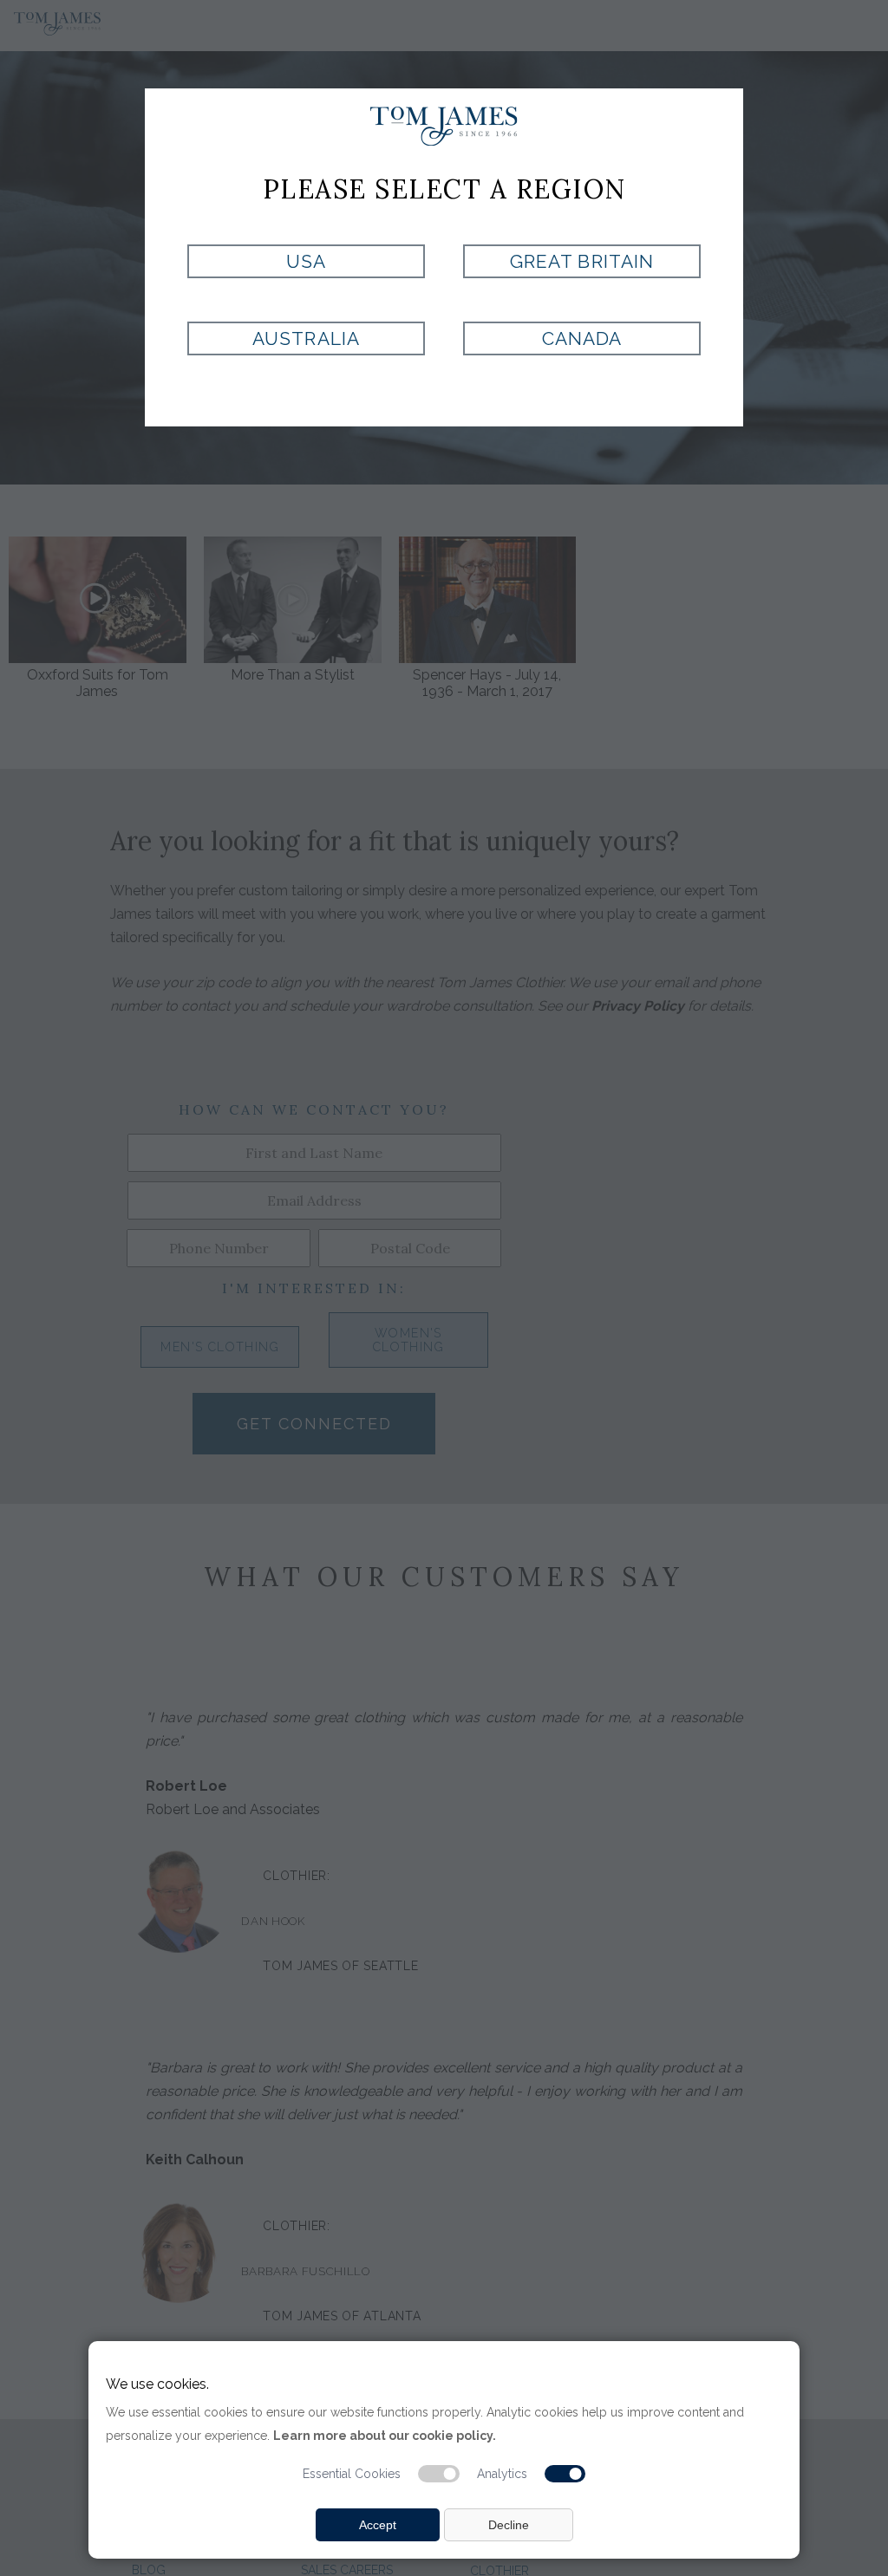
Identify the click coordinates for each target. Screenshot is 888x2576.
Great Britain (582, 261)
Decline (509, 2525)
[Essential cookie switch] (439, 2474)
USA (306, 261)
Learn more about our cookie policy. (385, 2436)
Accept (378, 2525)
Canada (582, 338)
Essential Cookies (352, 2474)
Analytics (502, 2474)
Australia (306, 338)
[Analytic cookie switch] (565, 2474)
